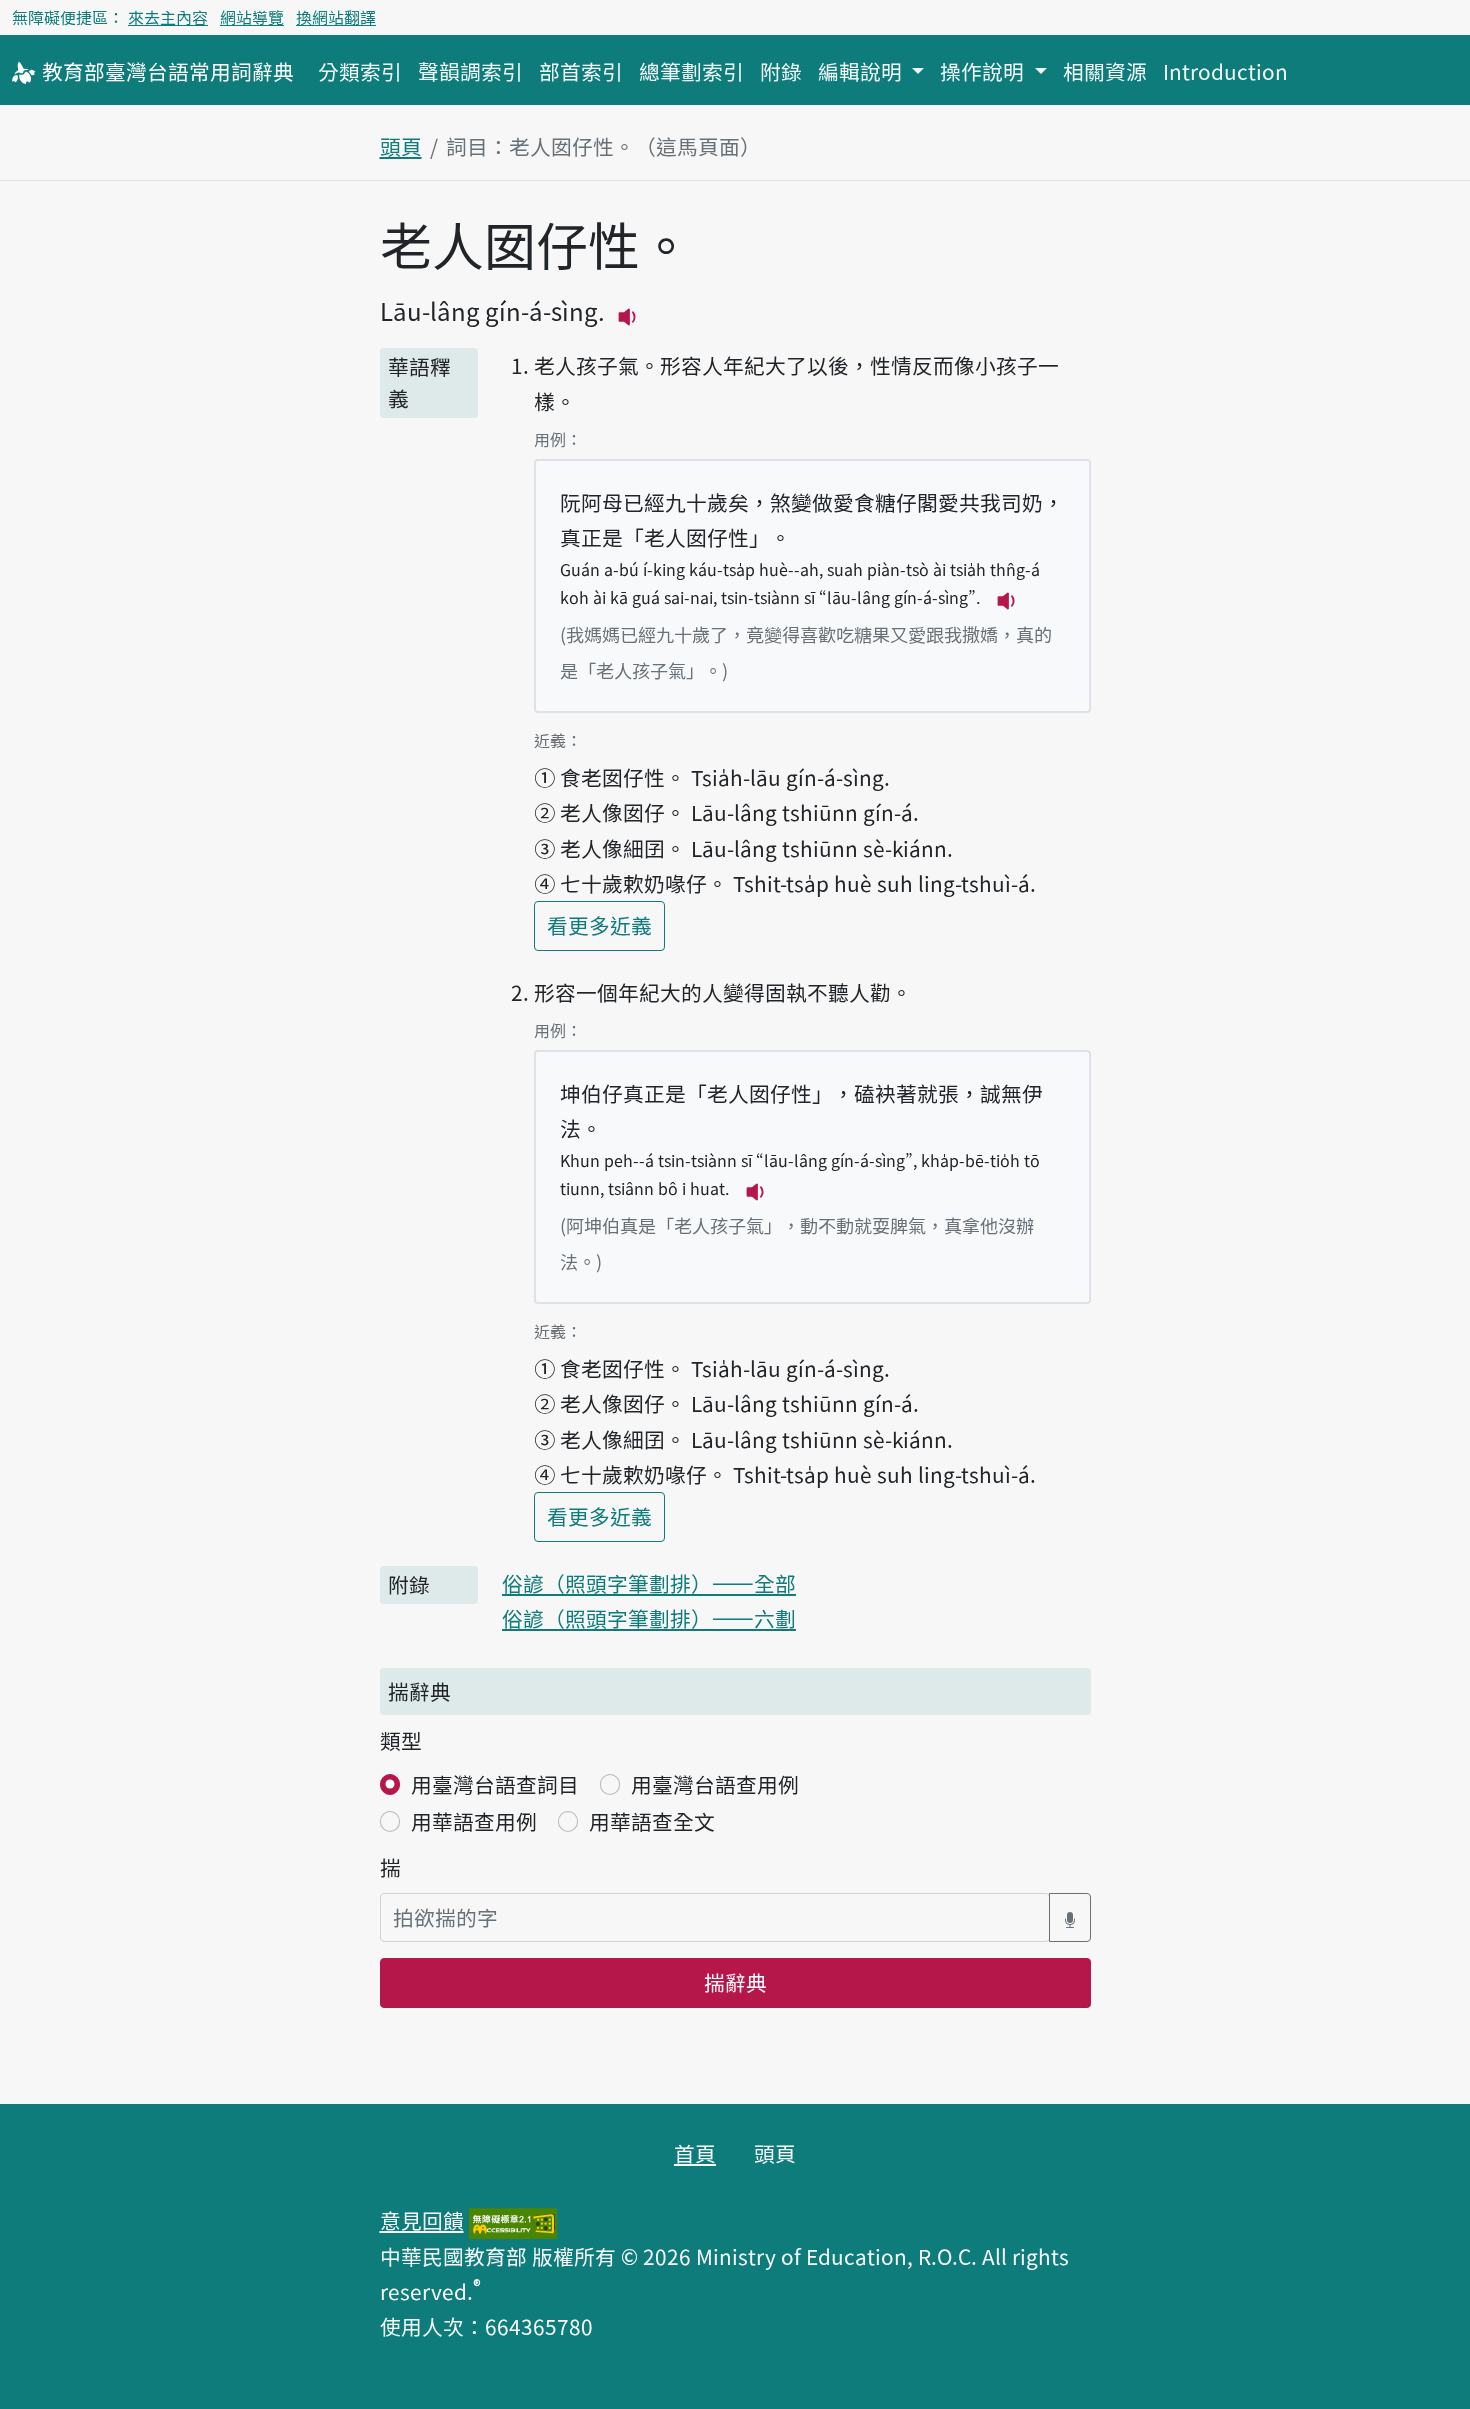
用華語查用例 (474, 1821)
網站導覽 (252, 17)
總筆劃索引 (691, 71)
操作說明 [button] (984, 71)
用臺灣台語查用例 (715, 1784)
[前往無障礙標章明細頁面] (513, 2220)
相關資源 (1105, 71)
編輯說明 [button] (862, 71)
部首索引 (581, 71)
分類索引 (360, 71)
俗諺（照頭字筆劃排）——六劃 (649, 1618)
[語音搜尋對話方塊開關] (1070, 1917)
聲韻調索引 (470, 71)
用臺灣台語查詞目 (495, 1784)
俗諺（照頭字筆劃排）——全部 (649, 1583)
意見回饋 (422, 2220)
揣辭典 (735, 1982)
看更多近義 (606, 924)
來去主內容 (168, 17)
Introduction (1225, 71)
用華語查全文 (652, 1821)
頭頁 (401, 146)
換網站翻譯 (336, 17)
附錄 (781, 71)
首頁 (695, 2153)
